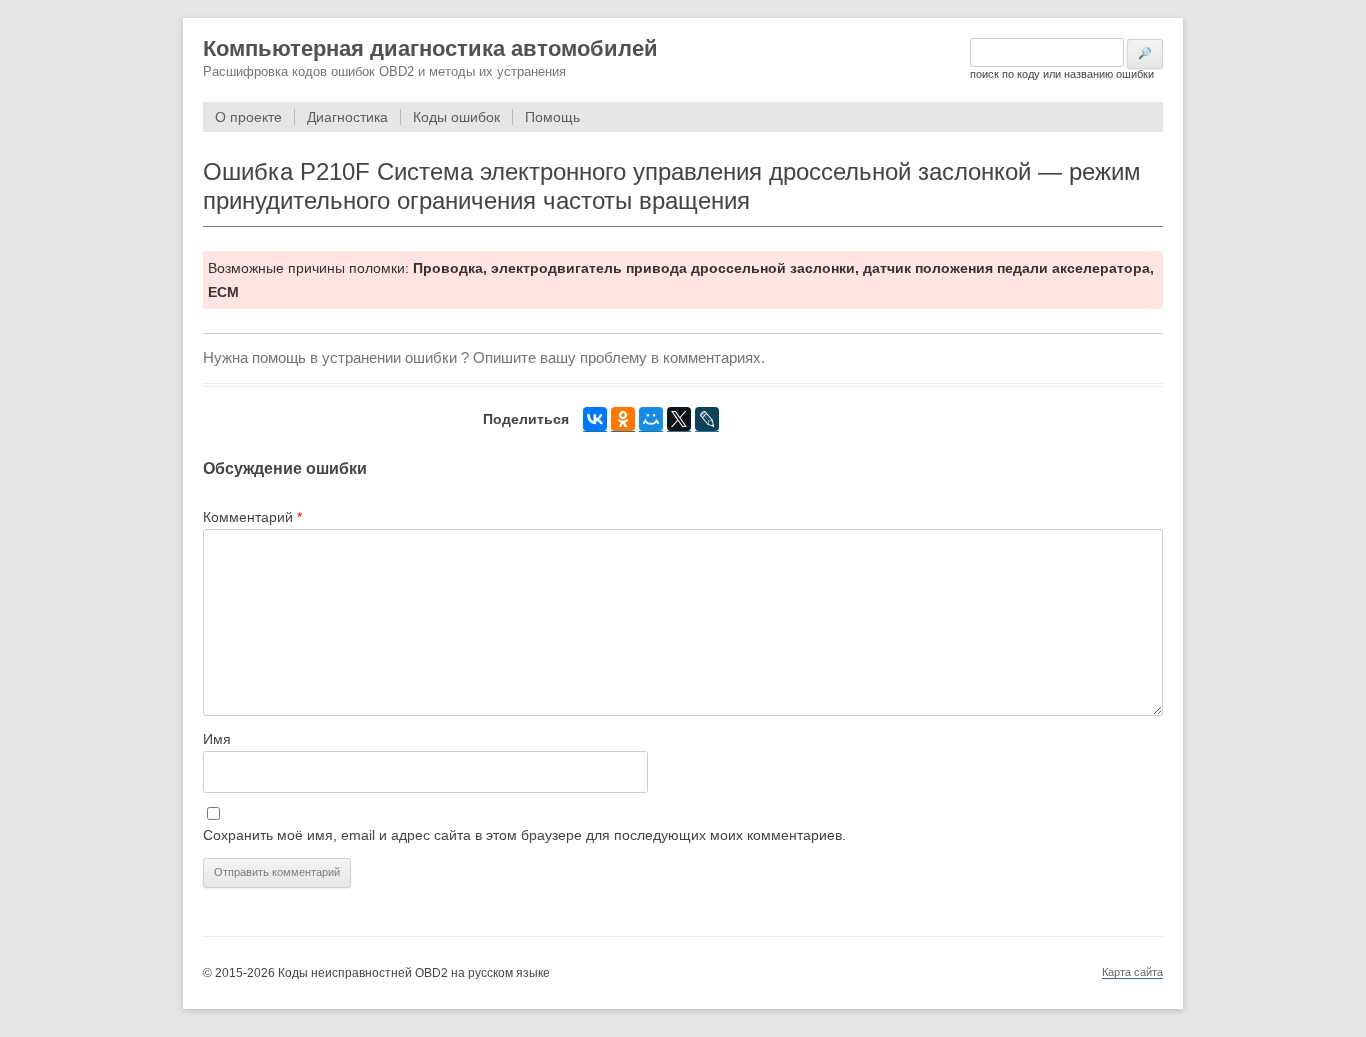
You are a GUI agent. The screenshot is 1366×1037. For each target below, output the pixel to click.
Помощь (552, 117)
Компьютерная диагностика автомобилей (430, 48)
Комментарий (252, 517)
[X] (679, 419)
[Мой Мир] (651, 419)
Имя (217, 739)
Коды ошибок (456, 117)
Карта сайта (1132, 972)
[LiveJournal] (707, 419)
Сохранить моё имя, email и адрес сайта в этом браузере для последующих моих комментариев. (524, 835)
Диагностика (347, 117)
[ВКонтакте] (595, 419)
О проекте (248, 117)
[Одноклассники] (623, 419)
